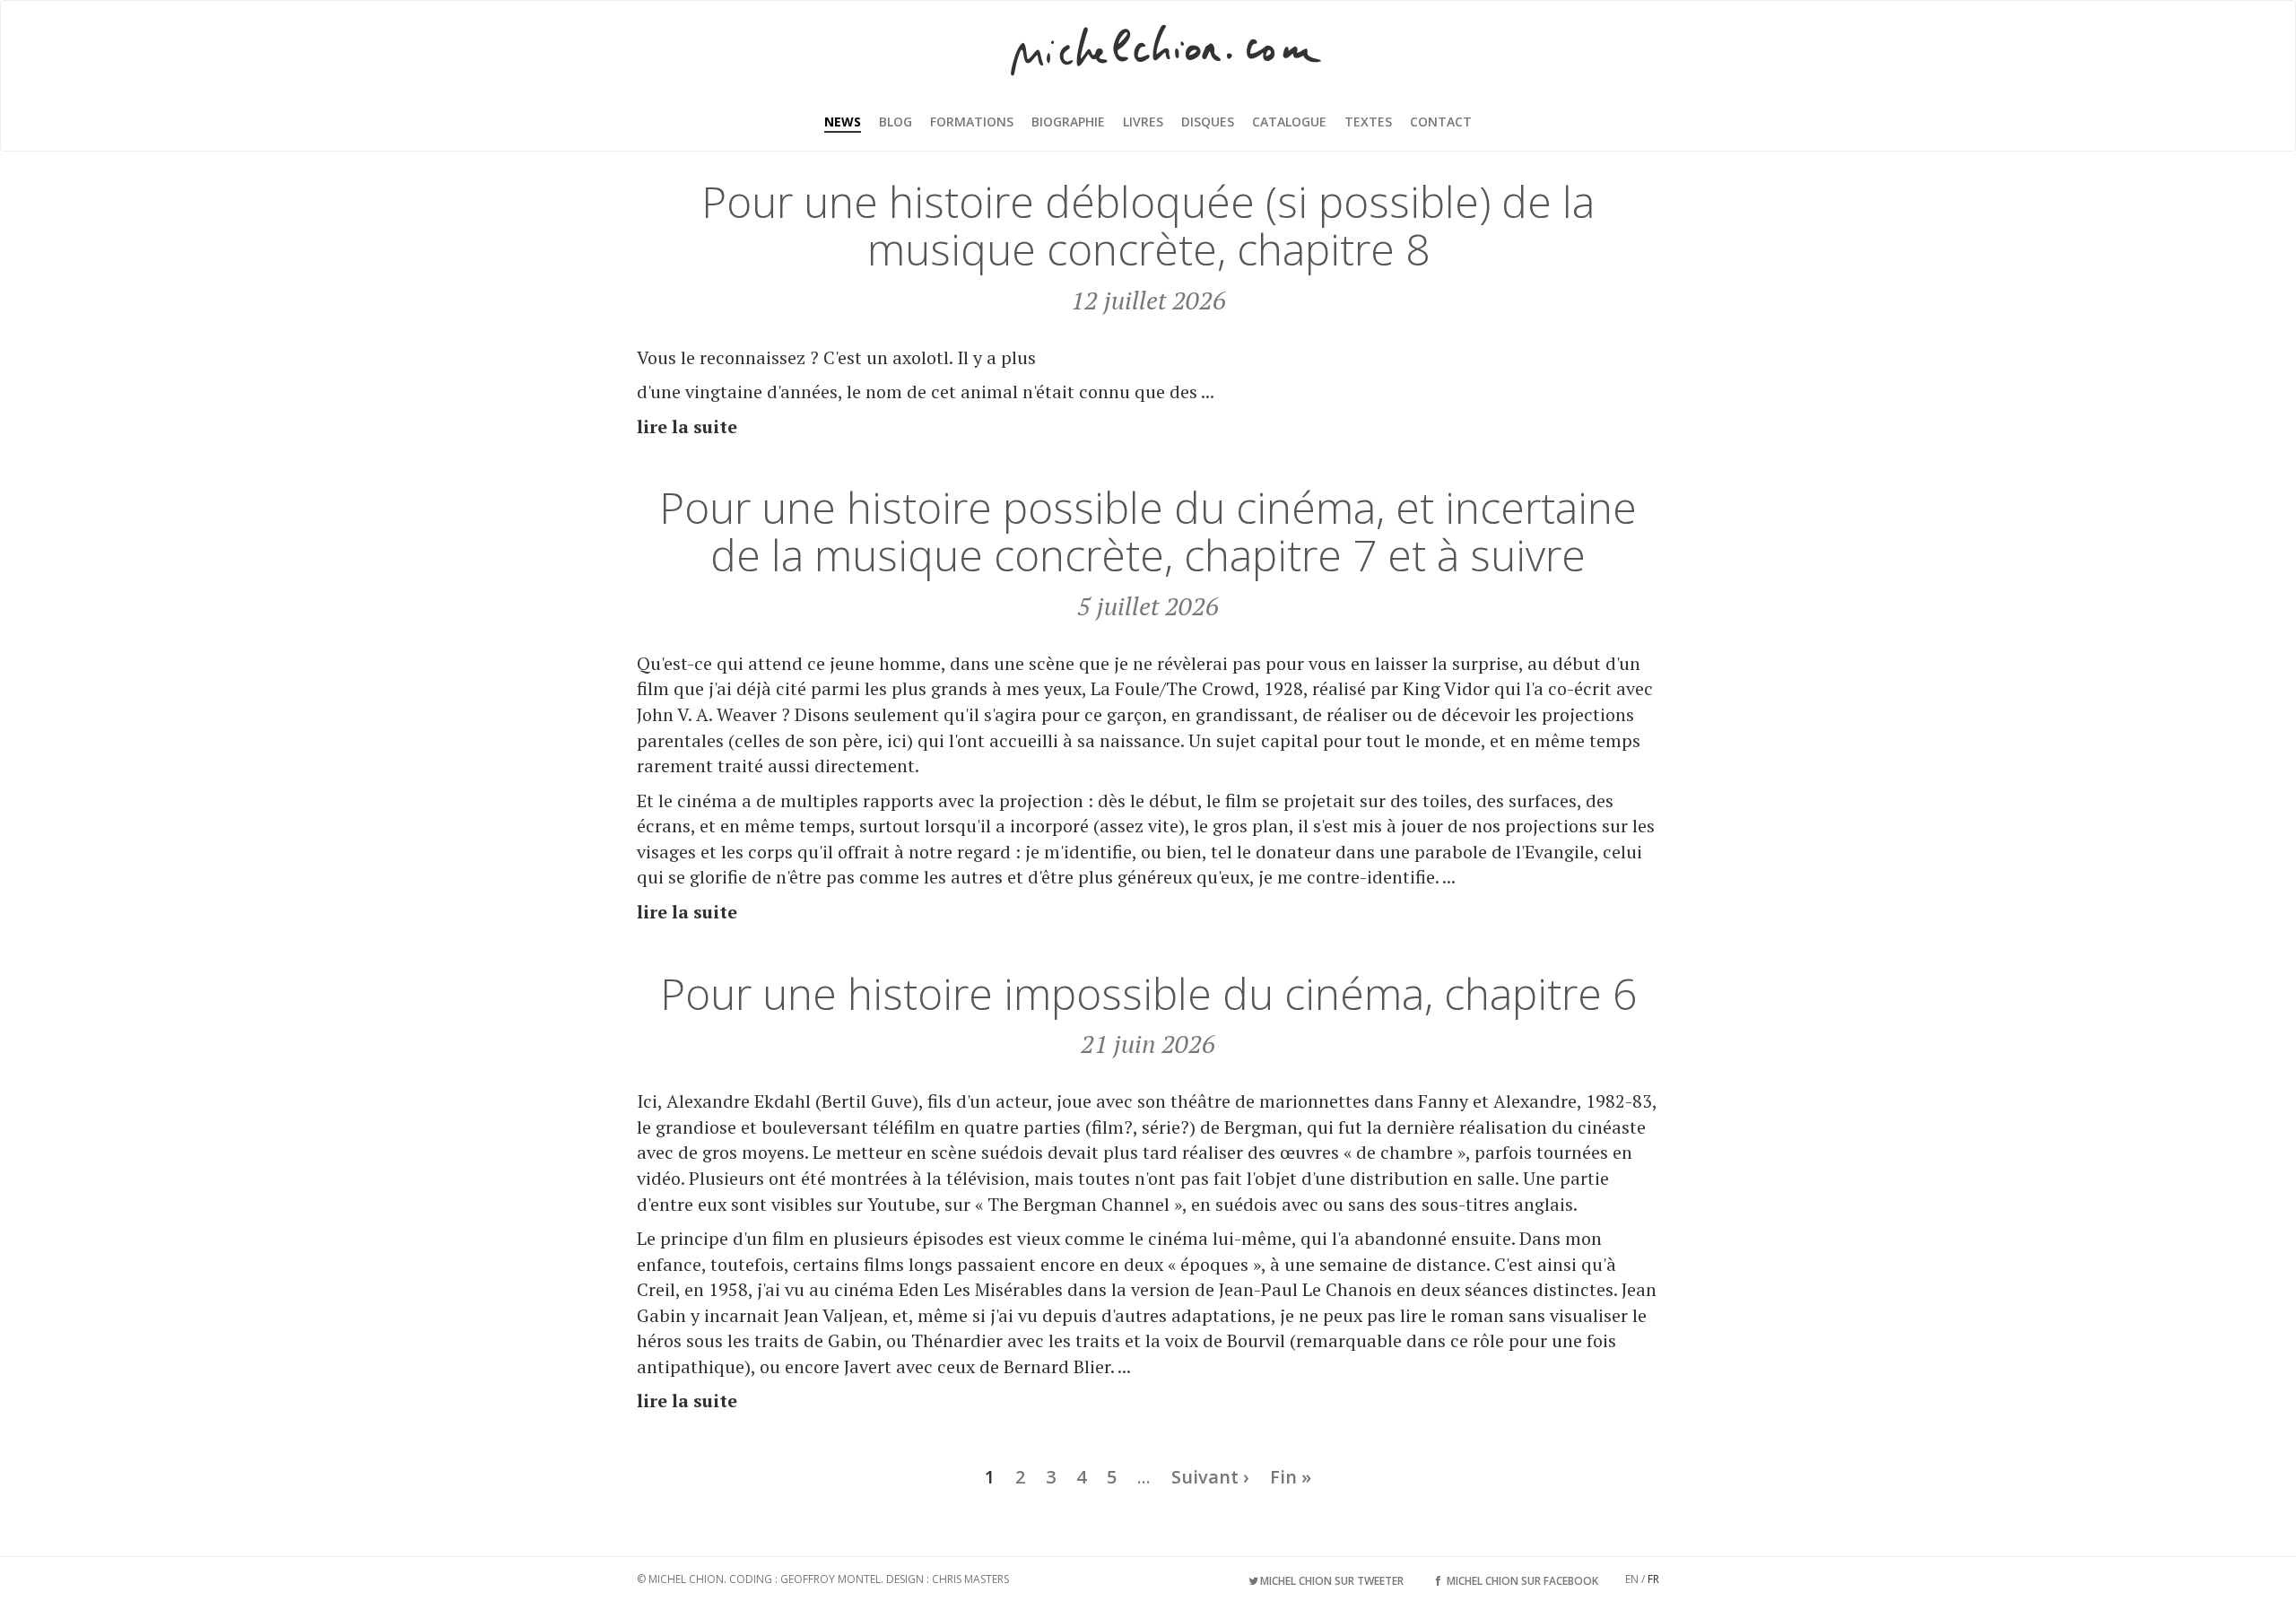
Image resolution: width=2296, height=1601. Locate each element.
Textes (1368, 122)
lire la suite (687, 426)
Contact (1441, 122)
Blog (896, 122)
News (843, 122)
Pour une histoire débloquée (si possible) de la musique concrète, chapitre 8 (1148, 225)
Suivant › (1210, 1477)
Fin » (1291, 1477)
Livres (1143, 122)
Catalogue (1289, 122)
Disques (1208, 122)
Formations (972, 122)
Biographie (1068, 122)
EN (1632, 1579)
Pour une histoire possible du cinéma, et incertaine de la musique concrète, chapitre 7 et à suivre (1148, 531)
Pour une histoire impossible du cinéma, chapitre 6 (1148, 993)
